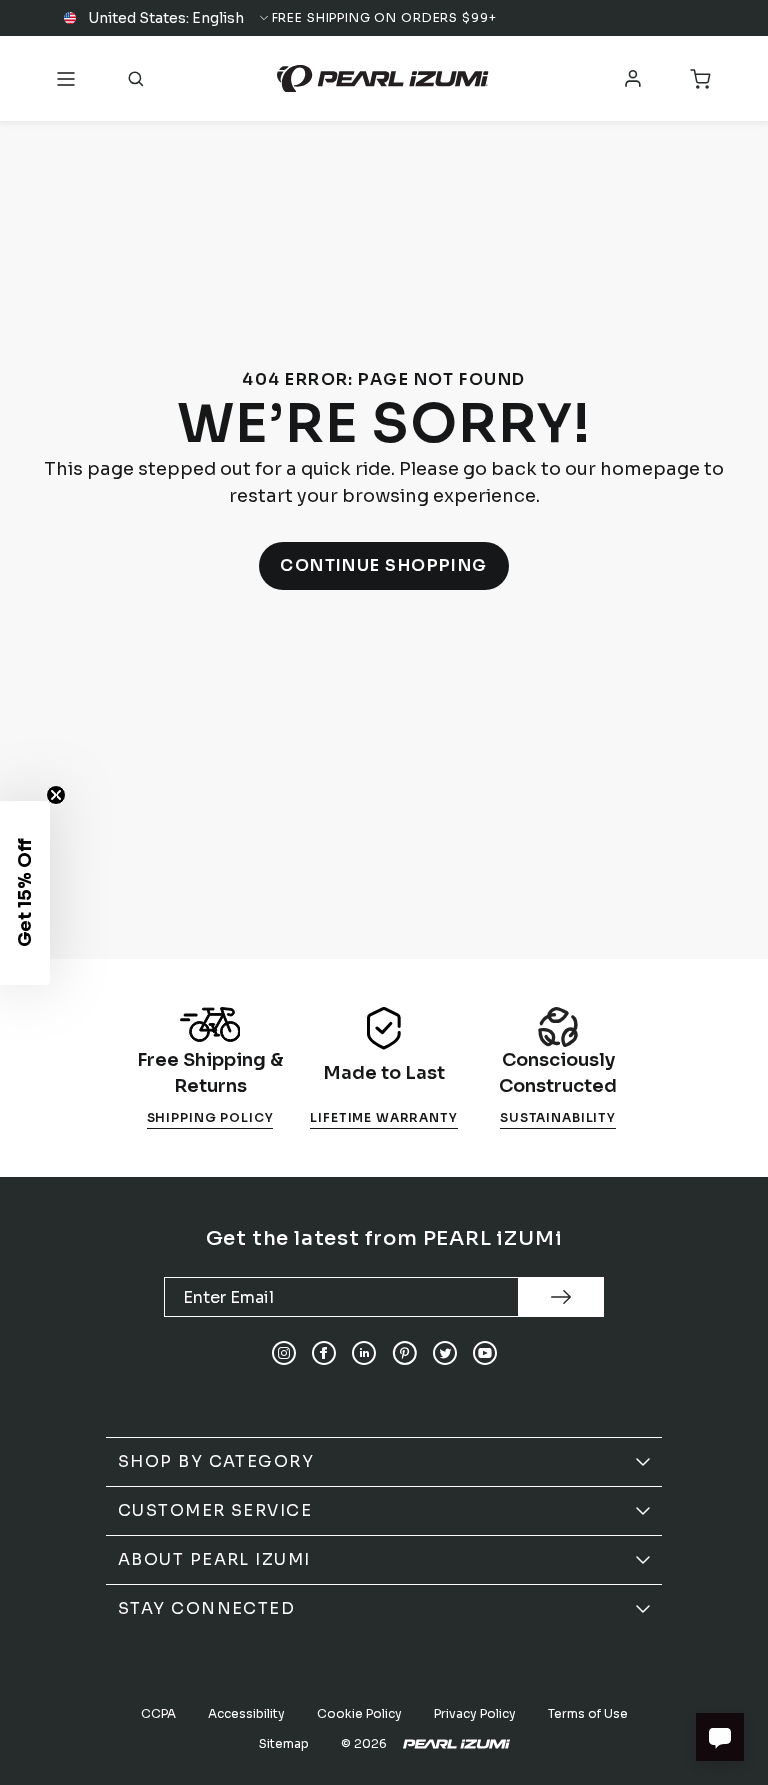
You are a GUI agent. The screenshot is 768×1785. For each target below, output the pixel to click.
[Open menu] (66, 79)
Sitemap (284, 1743)
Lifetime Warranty (383, 1117)
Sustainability (558, 1117)
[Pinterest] (404, 1353)
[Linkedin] (364, 1353)
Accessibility (246, 1713)
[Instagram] (284, 1353)
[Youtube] (485, 1353)
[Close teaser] (56, 795)
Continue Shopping (384, 565)
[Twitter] (445, 1353)
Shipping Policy (210, 1117)
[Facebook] (324, 1353)
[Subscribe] (561, 1297)
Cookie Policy (359, 1713)
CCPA (158, 1713)
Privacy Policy (475, 1713)
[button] (167, 18)
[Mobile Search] (136, 79)
